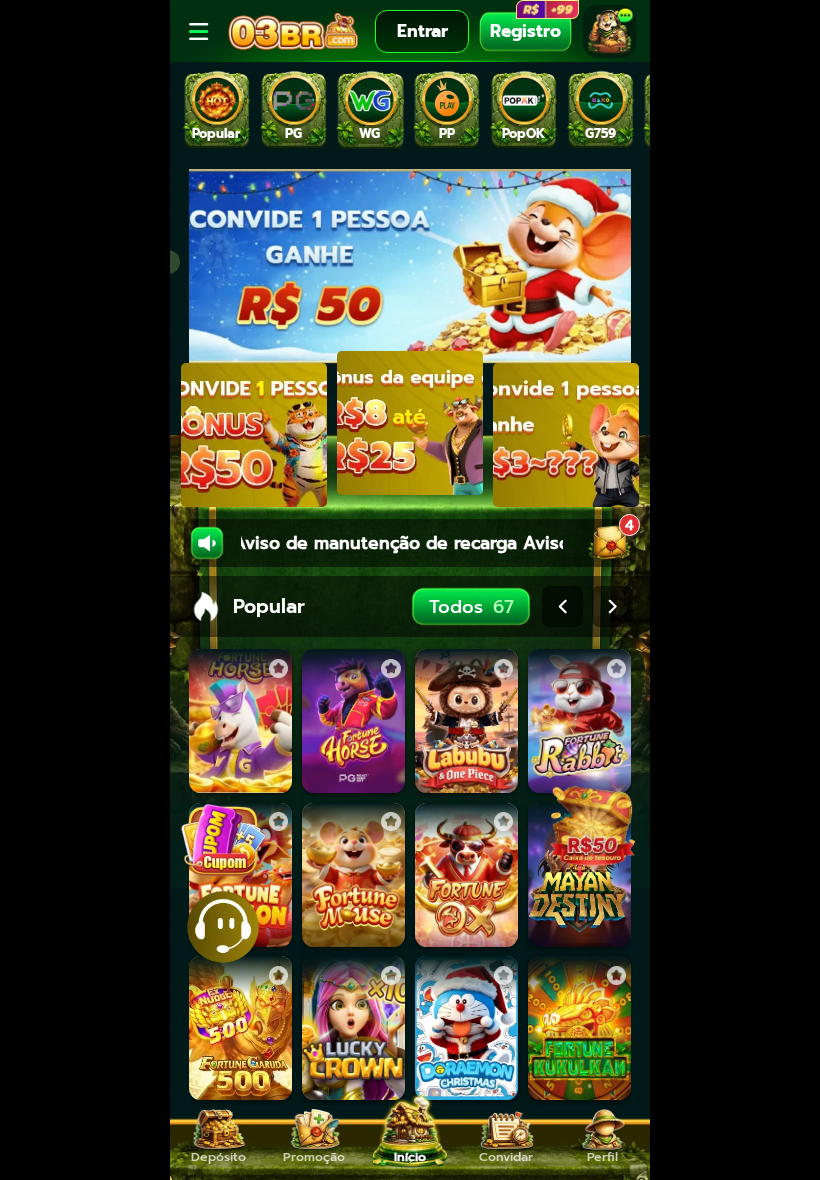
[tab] (216, 110)
